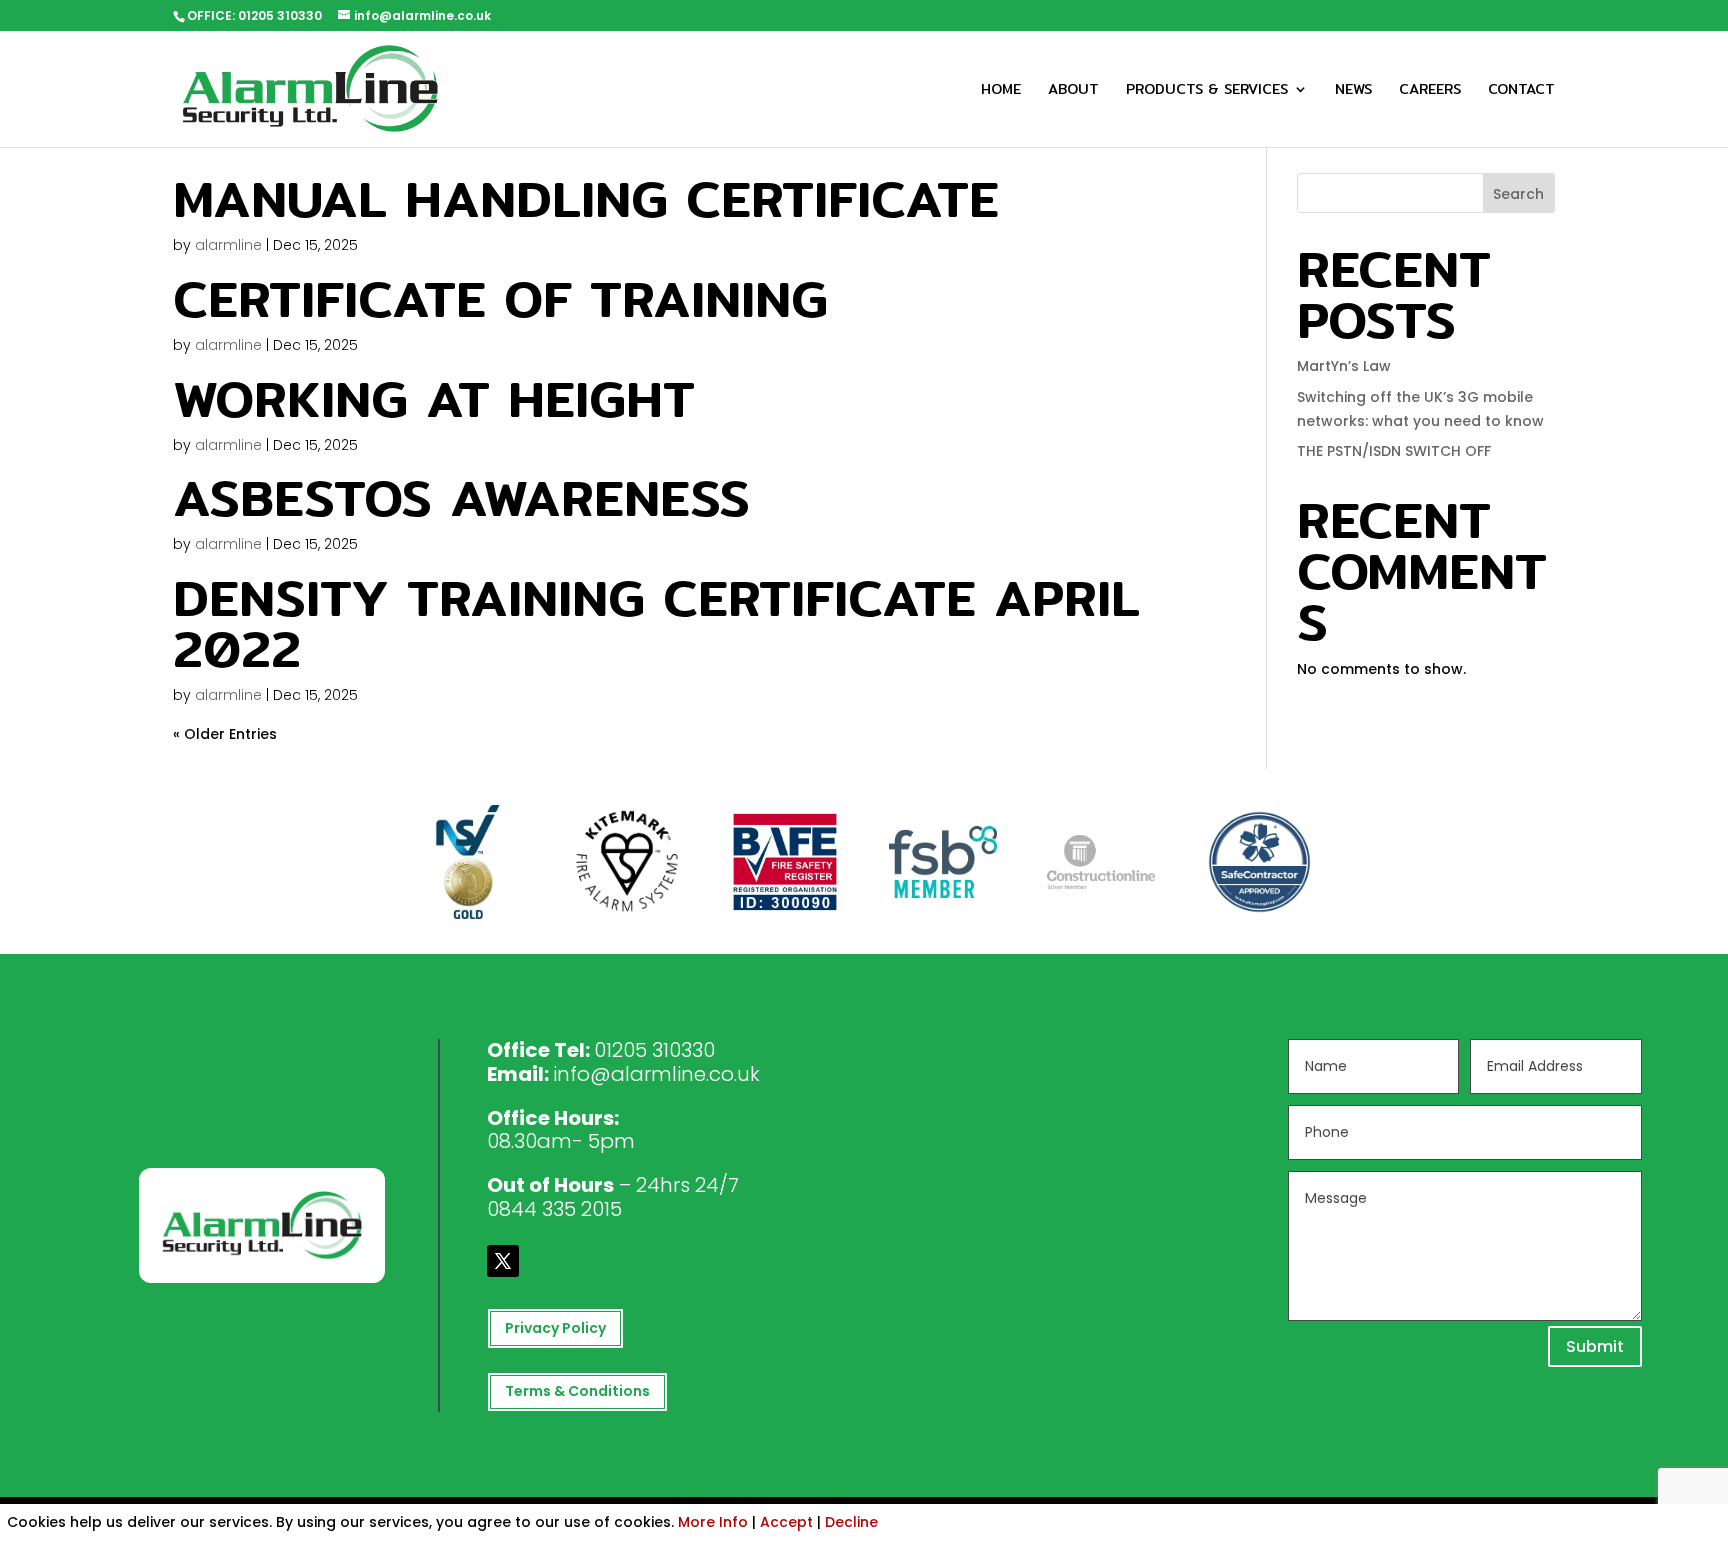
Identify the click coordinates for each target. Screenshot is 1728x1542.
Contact (1521, 91)
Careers (1430, 91)
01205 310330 (654, 1050)
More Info (713, 1522)
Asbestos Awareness (461, 497)
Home (1001, 91)
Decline (851, 1522)
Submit (1595, 1346)
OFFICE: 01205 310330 (254, 15)
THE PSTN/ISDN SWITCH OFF (1394, 451)
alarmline (228, 245)
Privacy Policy (555, 1328)
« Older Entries (225, 734)
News (1353, 91)
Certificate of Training (500, 298)
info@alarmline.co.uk (656, 1074)
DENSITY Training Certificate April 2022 (656, 622)
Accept (786, 1522)
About (1073, 91)
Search (1518, 194)
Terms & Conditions (577, 1391)
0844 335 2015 (554, 1209)
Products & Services (1207, 91)
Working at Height (434, 398)
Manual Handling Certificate (586, 198)
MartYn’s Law (1344, 366)
